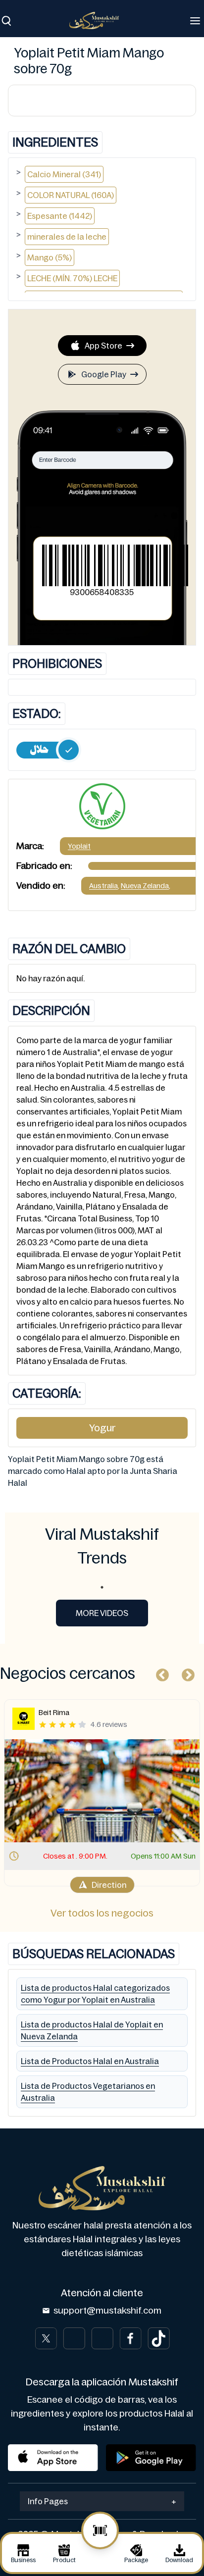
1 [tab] (102, 1587)
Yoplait (79, 846)
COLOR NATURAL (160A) (71, 195)
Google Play (104, 374)
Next (186, 1673)
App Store (103, 346)
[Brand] (99, 21)
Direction (109, 1885)
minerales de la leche (67, 237)
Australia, (104, 886)
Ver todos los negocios (102, 1913)
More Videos (102, 1613)
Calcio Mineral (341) (64, 174)
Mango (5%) (50, 257)
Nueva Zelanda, (146, 886)
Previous (160, 1673)
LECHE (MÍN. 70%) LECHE (72, 278)
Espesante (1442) (60, 216)
